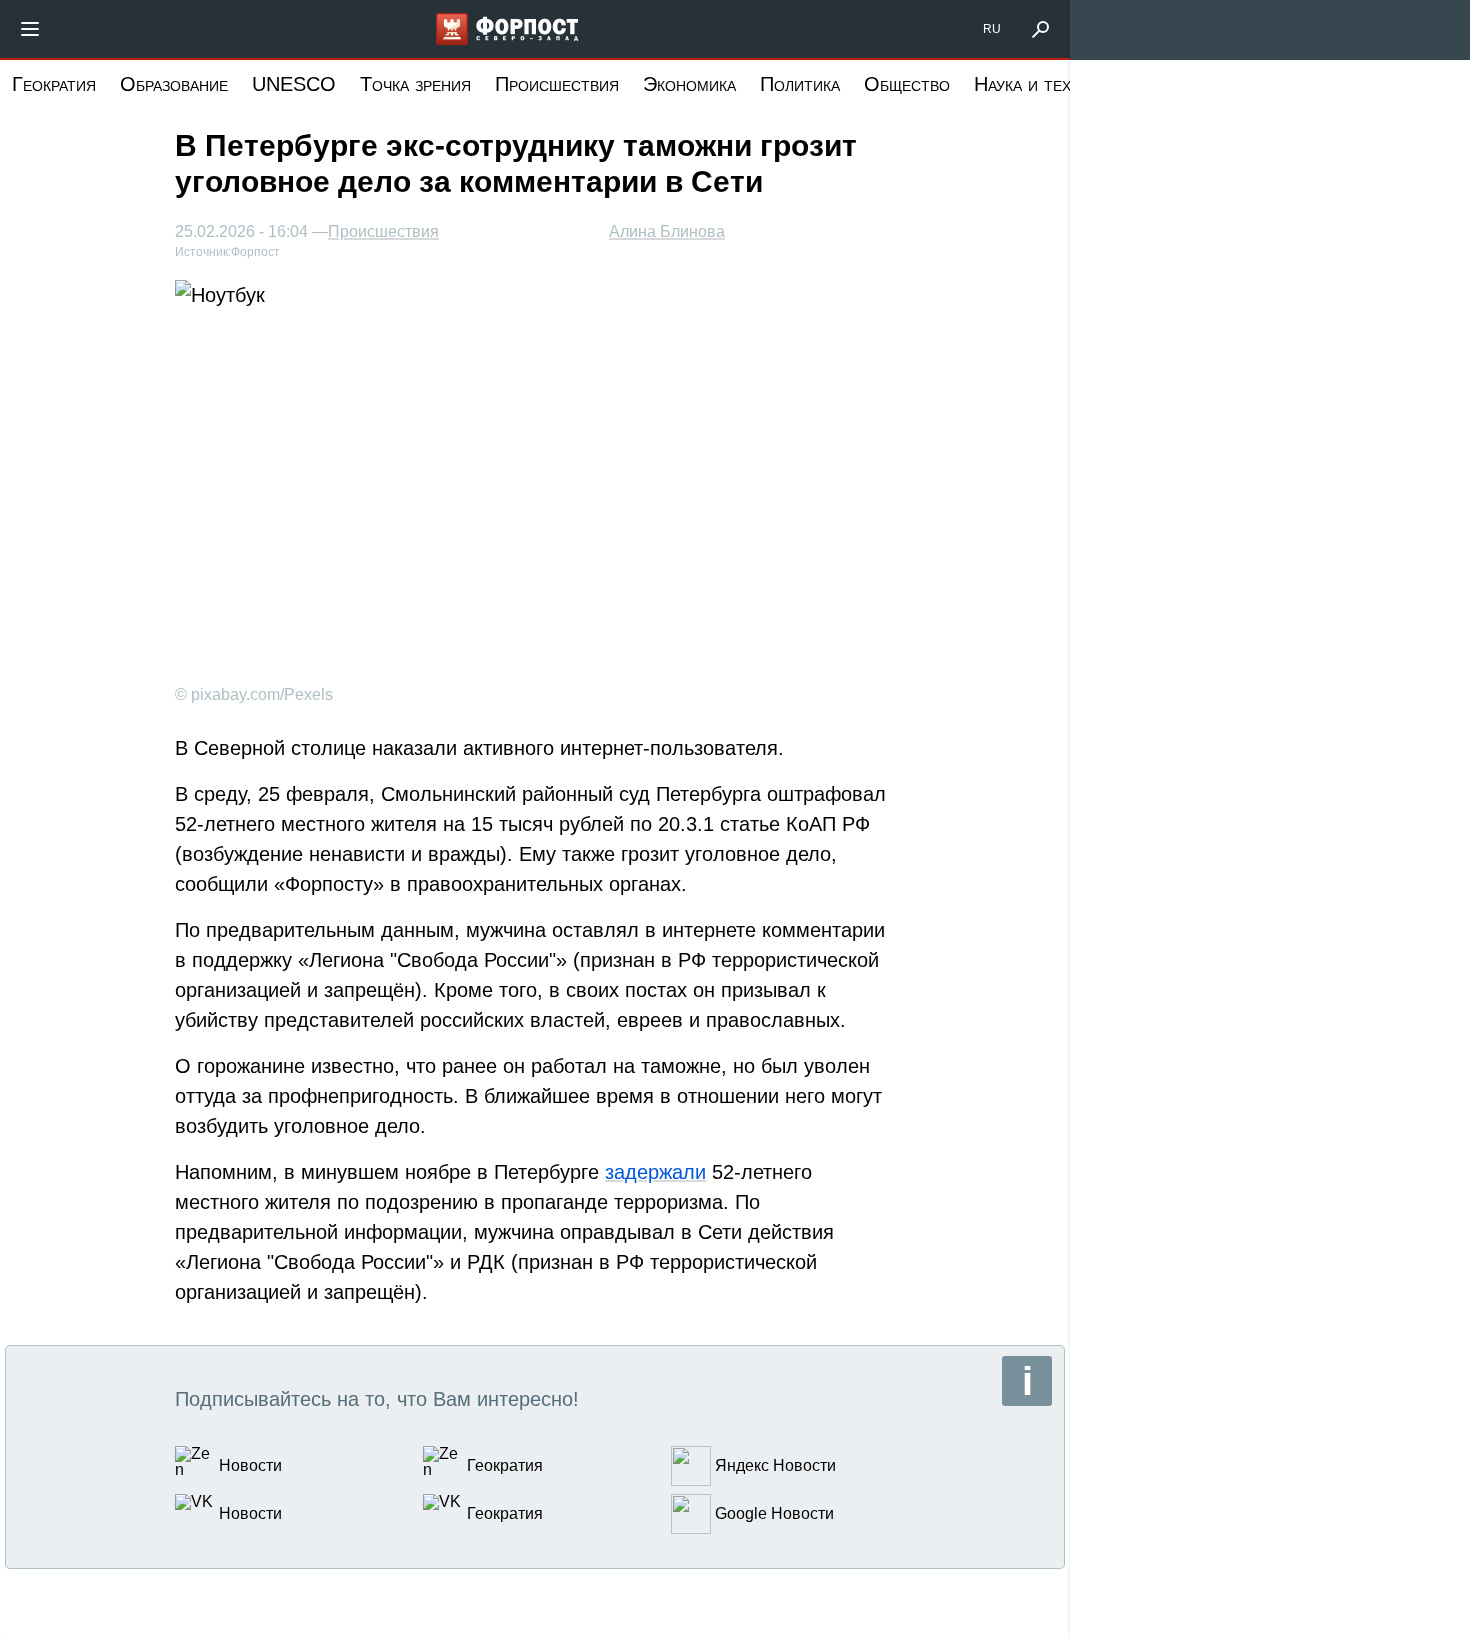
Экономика (689, 84)
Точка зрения (415, 84)
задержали (655, 1172)
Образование (174, 84)
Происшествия (557, 84)
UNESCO (294, 84)
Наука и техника (1041, 84)
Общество (907, 84)
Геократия (54, 84)
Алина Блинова (667, 231)
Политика (800, 84)
